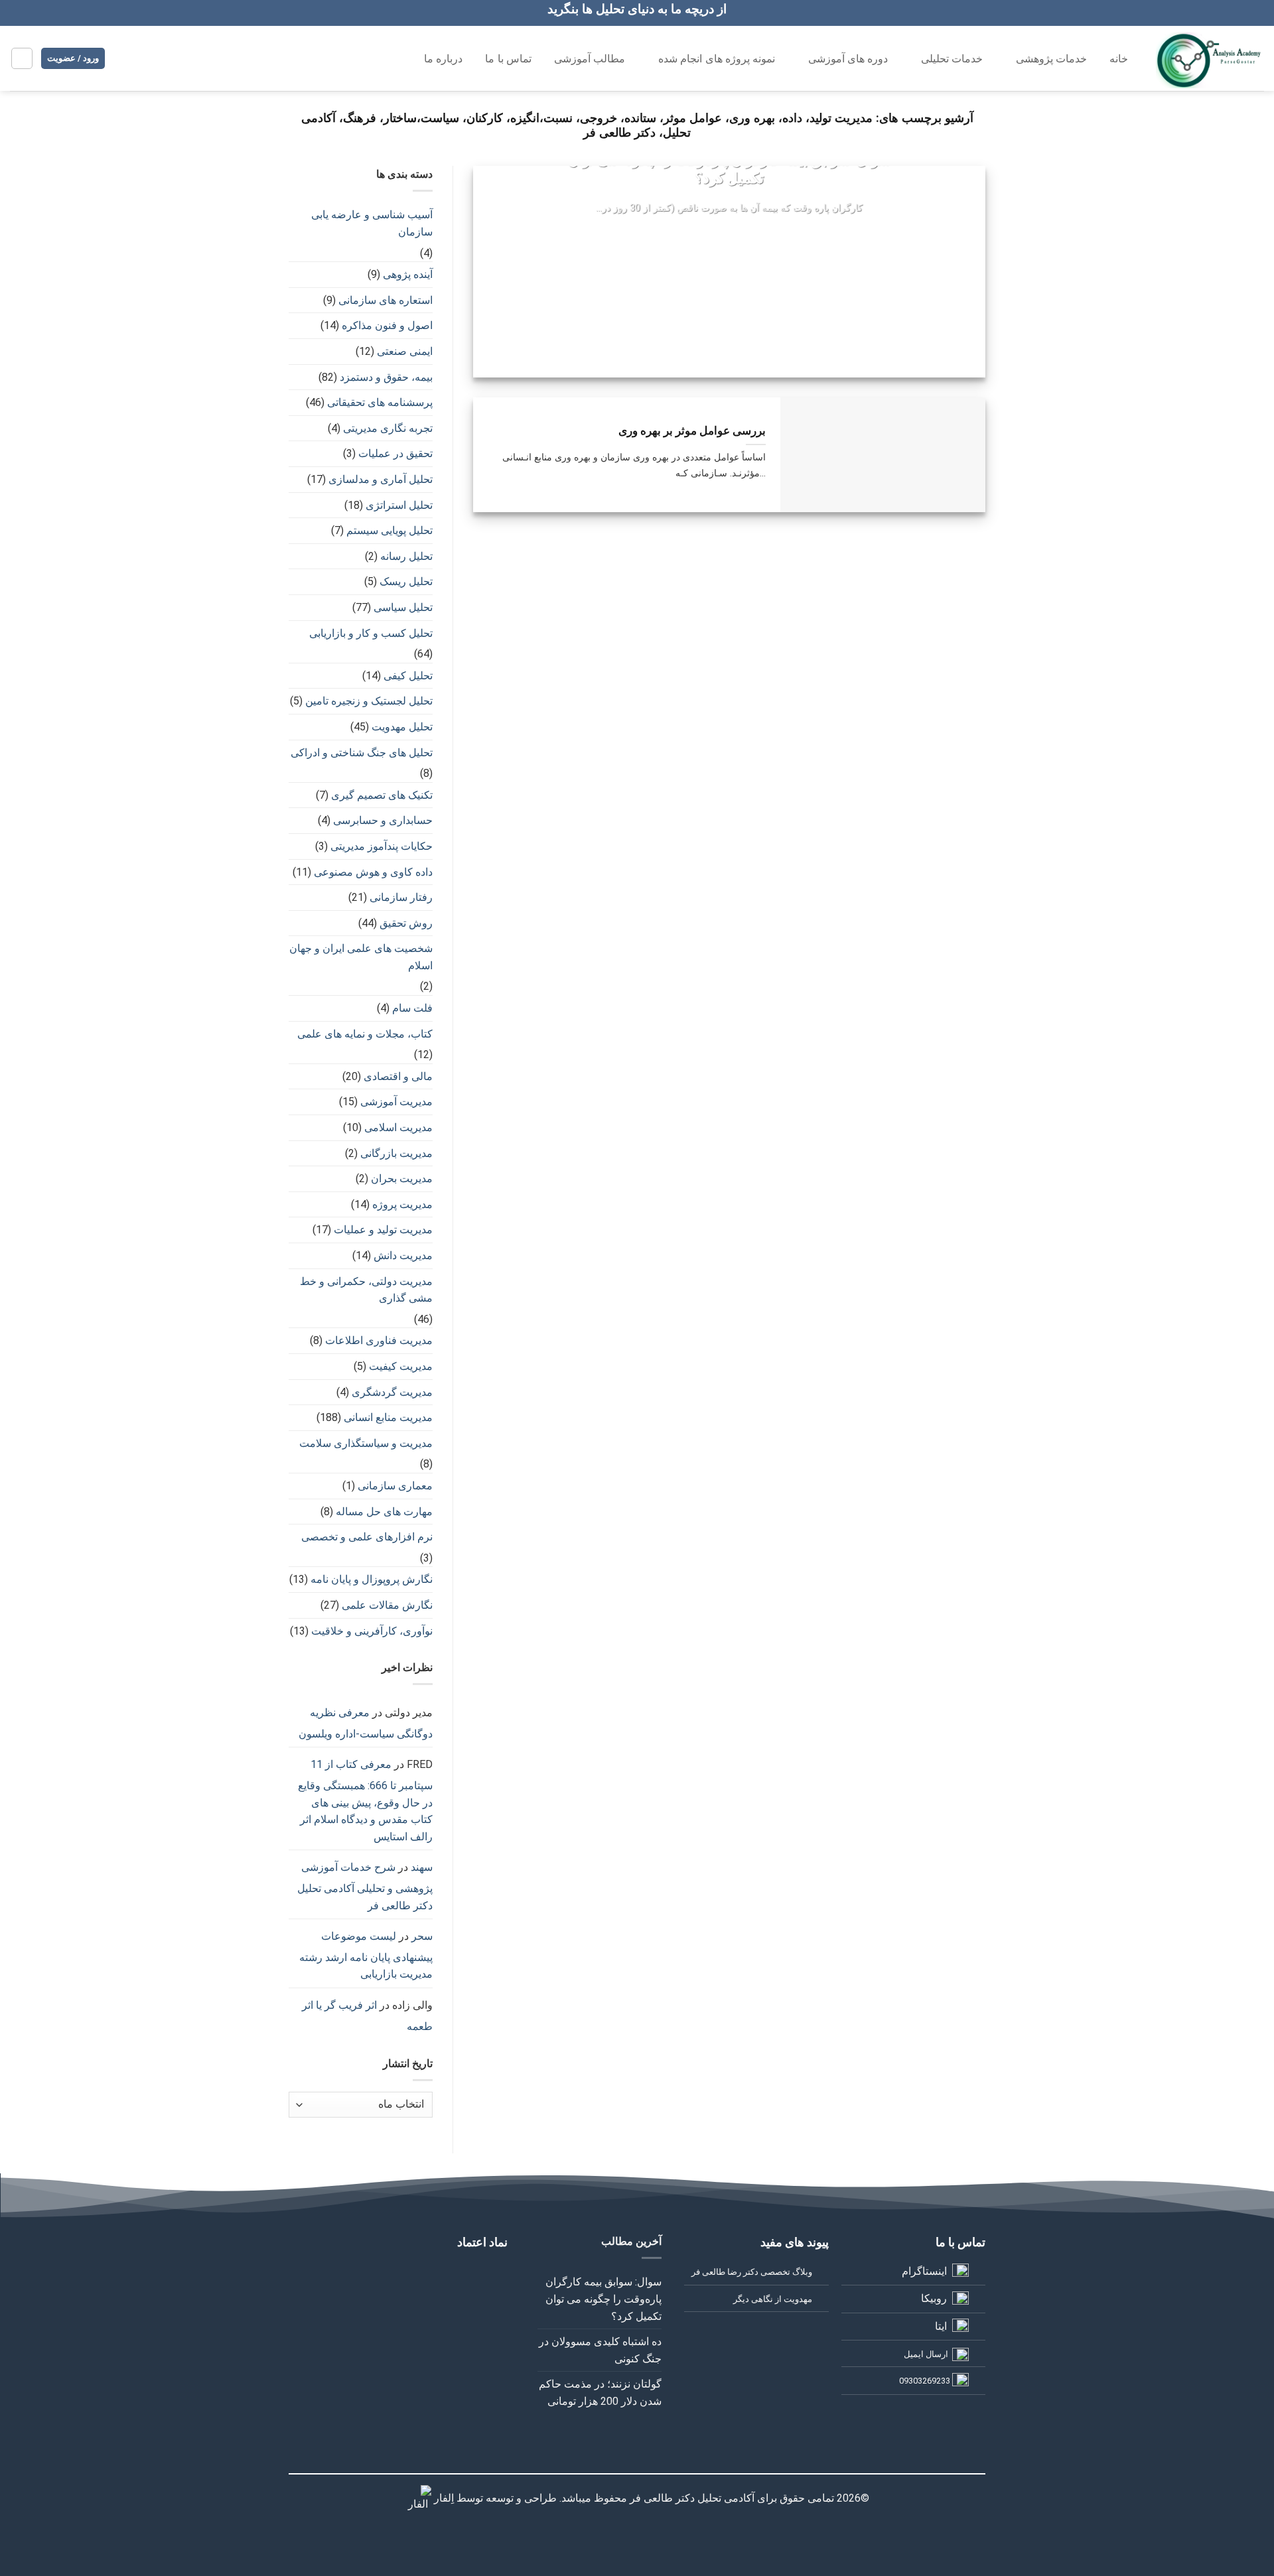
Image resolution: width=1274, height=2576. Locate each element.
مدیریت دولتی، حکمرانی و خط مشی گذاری (366, 1290)
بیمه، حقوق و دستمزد (386, 377)
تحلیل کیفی (408, 676)
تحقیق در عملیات (395, 453)
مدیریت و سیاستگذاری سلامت (366, 1443)
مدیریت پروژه (402, 1204)
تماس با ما (508, 59)
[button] (22, 58)
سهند (422, 1867)
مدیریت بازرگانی (396, 1153)
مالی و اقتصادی (398, 1076)
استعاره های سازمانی (386, 300)
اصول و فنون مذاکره (387, 325)
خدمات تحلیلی (952, 59)
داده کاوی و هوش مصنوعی (373, 872)
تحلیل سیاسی (403, 607)
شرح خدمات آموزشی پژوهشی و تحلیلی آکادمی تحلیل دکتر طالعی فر (365, 1886)
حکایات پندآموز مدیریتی (382, 846)
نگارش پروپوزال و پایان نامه (372, 1579)
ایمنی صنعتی (405, 351)
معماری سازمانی (395, 1486)
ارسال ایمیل (926, 2354)
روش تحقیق (406, 923)
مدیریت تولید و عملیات (383, 1230)
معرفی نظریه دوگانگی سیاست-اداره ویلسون (366, 1723)
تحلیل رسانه (406, 556)
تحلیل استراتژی (399, 505)
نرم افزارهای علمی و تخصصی (367, 1537)
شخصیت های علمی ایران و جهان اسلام (361, 957)
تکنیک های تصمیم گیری (382, 795)
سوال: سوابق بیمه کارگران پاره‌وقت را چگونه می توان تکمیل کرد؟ (729, 169)
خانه (1119, 59)
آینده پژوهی (408, 274)
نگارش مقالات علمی (387, 1605)
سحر (422, 1936)
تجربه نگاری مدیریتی (388, 428)
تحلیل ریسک (406, 581)
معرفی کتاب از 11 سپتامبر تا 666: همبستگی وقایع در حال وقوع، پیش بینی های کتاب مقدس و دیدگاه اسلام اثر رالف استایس (365, 1800)
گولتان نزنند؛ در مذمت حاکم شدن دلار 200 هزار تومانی (600, 2393)
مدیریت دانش (403, 1255)
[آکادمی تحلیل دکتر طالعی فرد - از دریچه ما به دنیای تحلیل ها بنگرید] (1210, 58)
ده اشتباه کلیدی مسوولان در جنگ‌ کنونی (600, 2350)
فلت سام (412, 1008)
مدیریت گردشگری (392, 1392)
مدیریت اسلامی (398, 1127)
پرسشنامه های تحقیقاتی (380, 402)
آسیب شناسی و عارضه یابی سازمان (372, 223)
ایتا (941, 2326)
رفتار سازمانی (401, 897)
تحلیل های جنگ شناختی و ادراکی (362, 753)
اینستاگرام (924, 2271)
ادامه (729, 234)
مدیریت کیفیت (401, 1366)
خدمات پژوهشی (1051, 59)
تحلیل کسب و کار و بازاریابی (371, 633)
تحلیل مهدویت (402, 727)
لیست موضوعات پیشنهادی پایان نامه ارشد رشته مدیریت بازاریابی (366, 1955)
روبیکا (934, 2298)
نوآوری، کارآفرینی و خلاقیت (372, 1631)
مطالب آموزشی (590, 59)
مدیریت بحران (402, 1179)
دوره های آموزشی (848, 59)
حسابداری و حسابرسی (383, 820)
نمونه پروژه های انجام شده (717, 59)
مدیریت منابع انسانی (388, 1417)
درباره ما (443, 59)
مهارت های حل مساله (384, 1512)
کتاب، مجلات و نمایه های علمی (365, 1034)
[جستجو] (385, 57)
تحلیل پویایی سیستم (389, 530)
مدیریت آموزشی (396, 1102)
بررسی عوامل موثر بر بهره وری (692, 431)
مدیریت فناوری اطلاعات (379, 1340)
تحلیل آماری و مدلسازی (381, 479)
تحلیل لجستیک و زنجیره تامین (369, 701)
